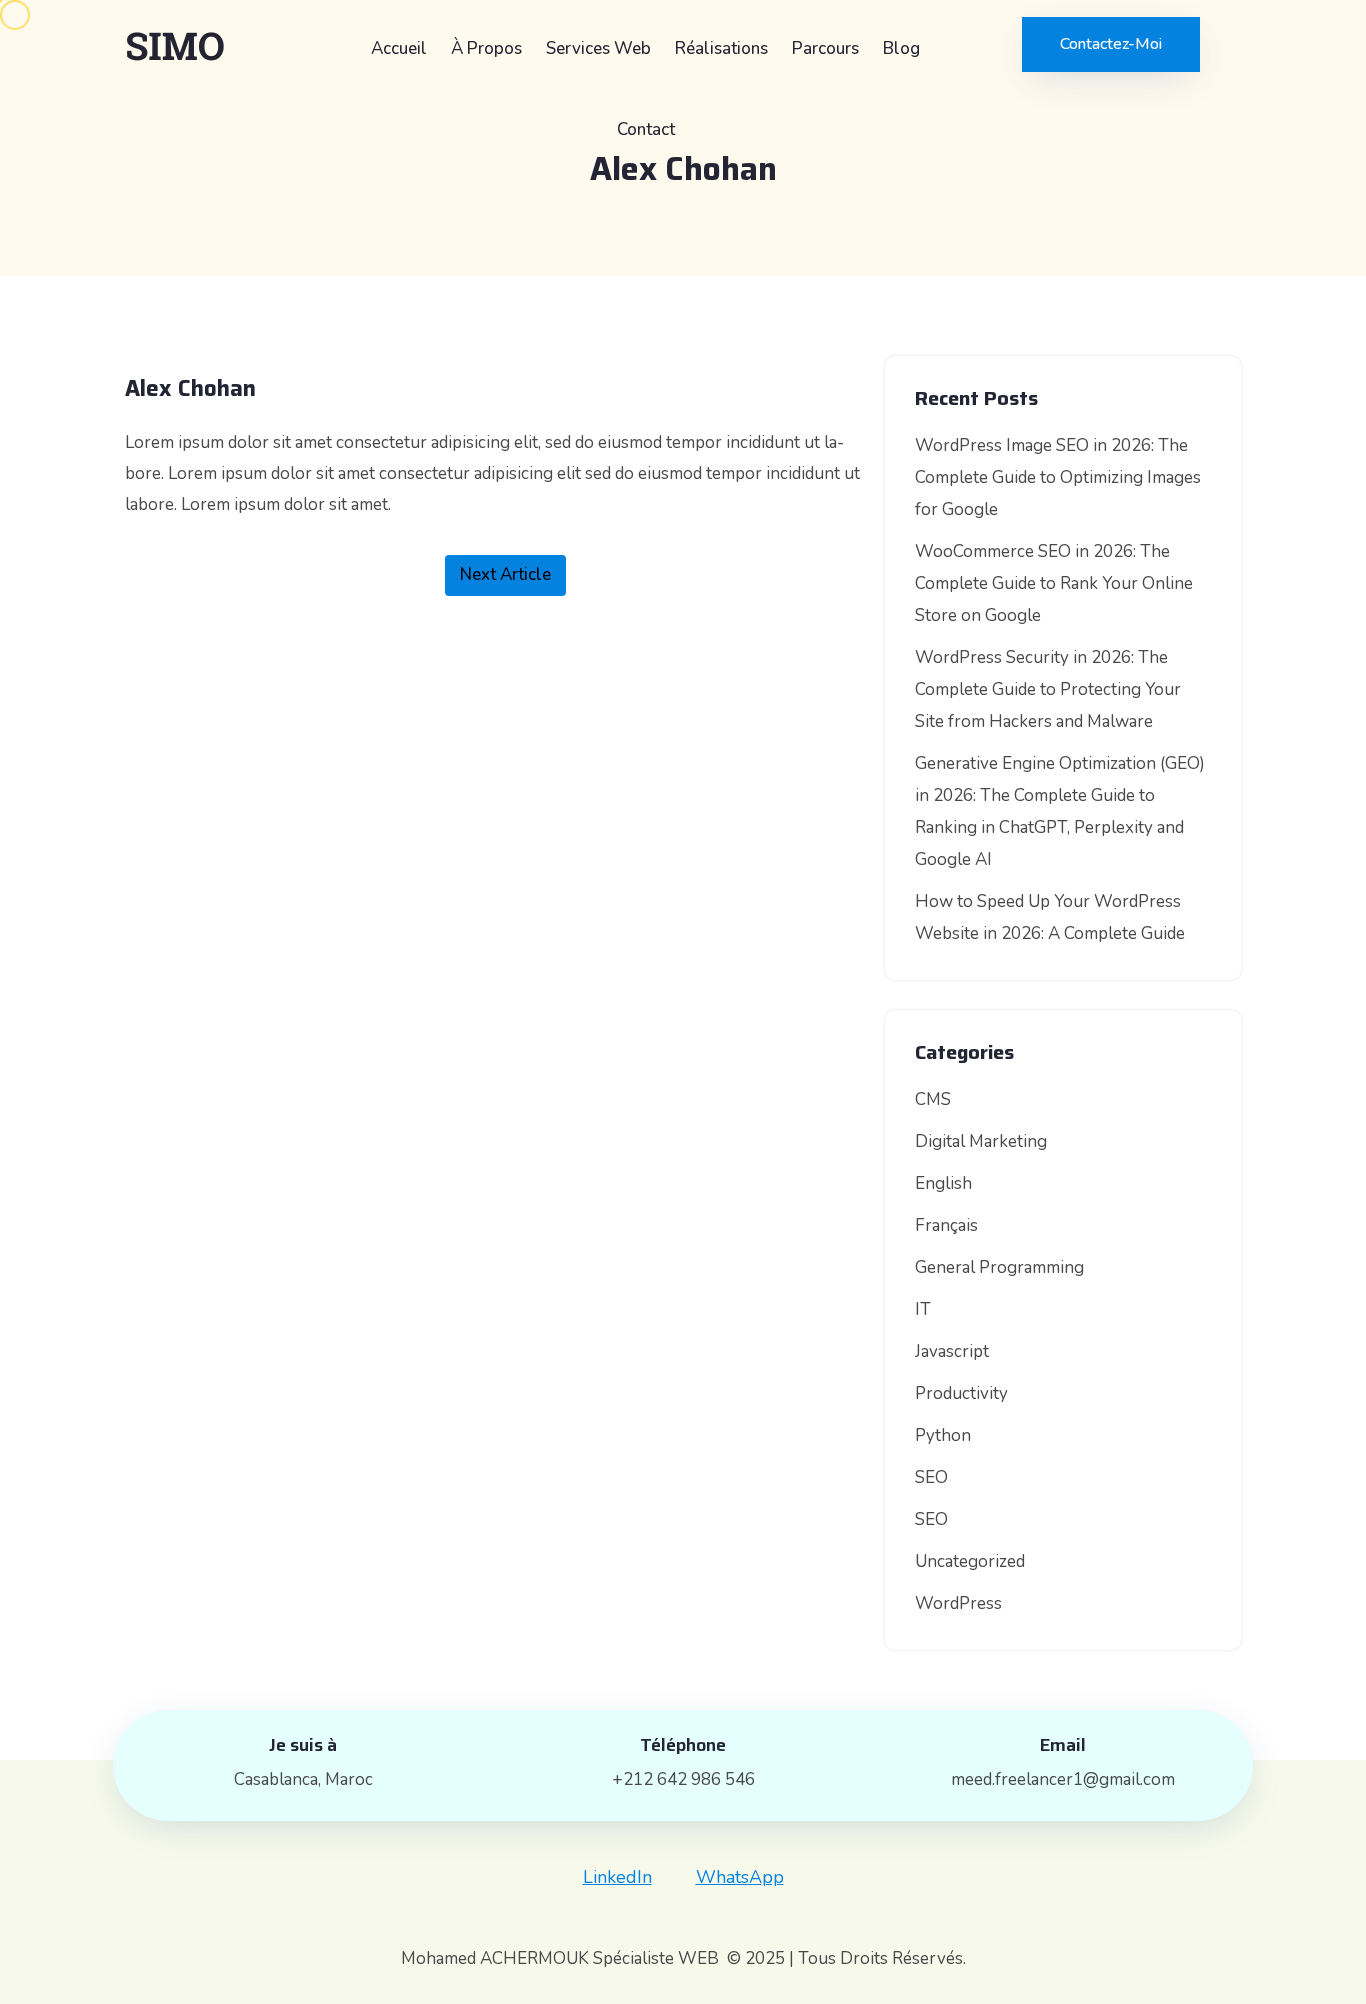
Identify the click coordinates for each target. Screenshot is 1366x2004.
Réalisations (721, 48)
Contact (646, 129)
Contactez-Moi (1111, 44)
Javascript (952, 1351)
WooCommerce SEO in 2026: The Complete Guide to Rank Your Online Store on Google (1054, 583)
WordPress (958, 1603)
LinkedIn (617, 1877)
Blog (901, 48)
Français (946, 1225)
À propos (486, 48)
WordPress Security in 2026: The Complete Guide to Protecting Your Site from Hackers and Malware (1048, 689)
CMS (933, 1099)
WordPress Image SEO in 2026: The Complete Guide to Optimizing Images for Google (1058, 477)
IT (923, 1309)
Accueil (399, 48)
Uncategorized (970, 1561)
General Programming (999, 1267)
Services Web (598, 48)
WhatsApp (740, 1877)
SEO (931, 1477)
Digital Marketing (981, 1141)
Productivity (961, 1393)
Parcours (825, 48)
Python (943, 1435)
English (943, 1183)
